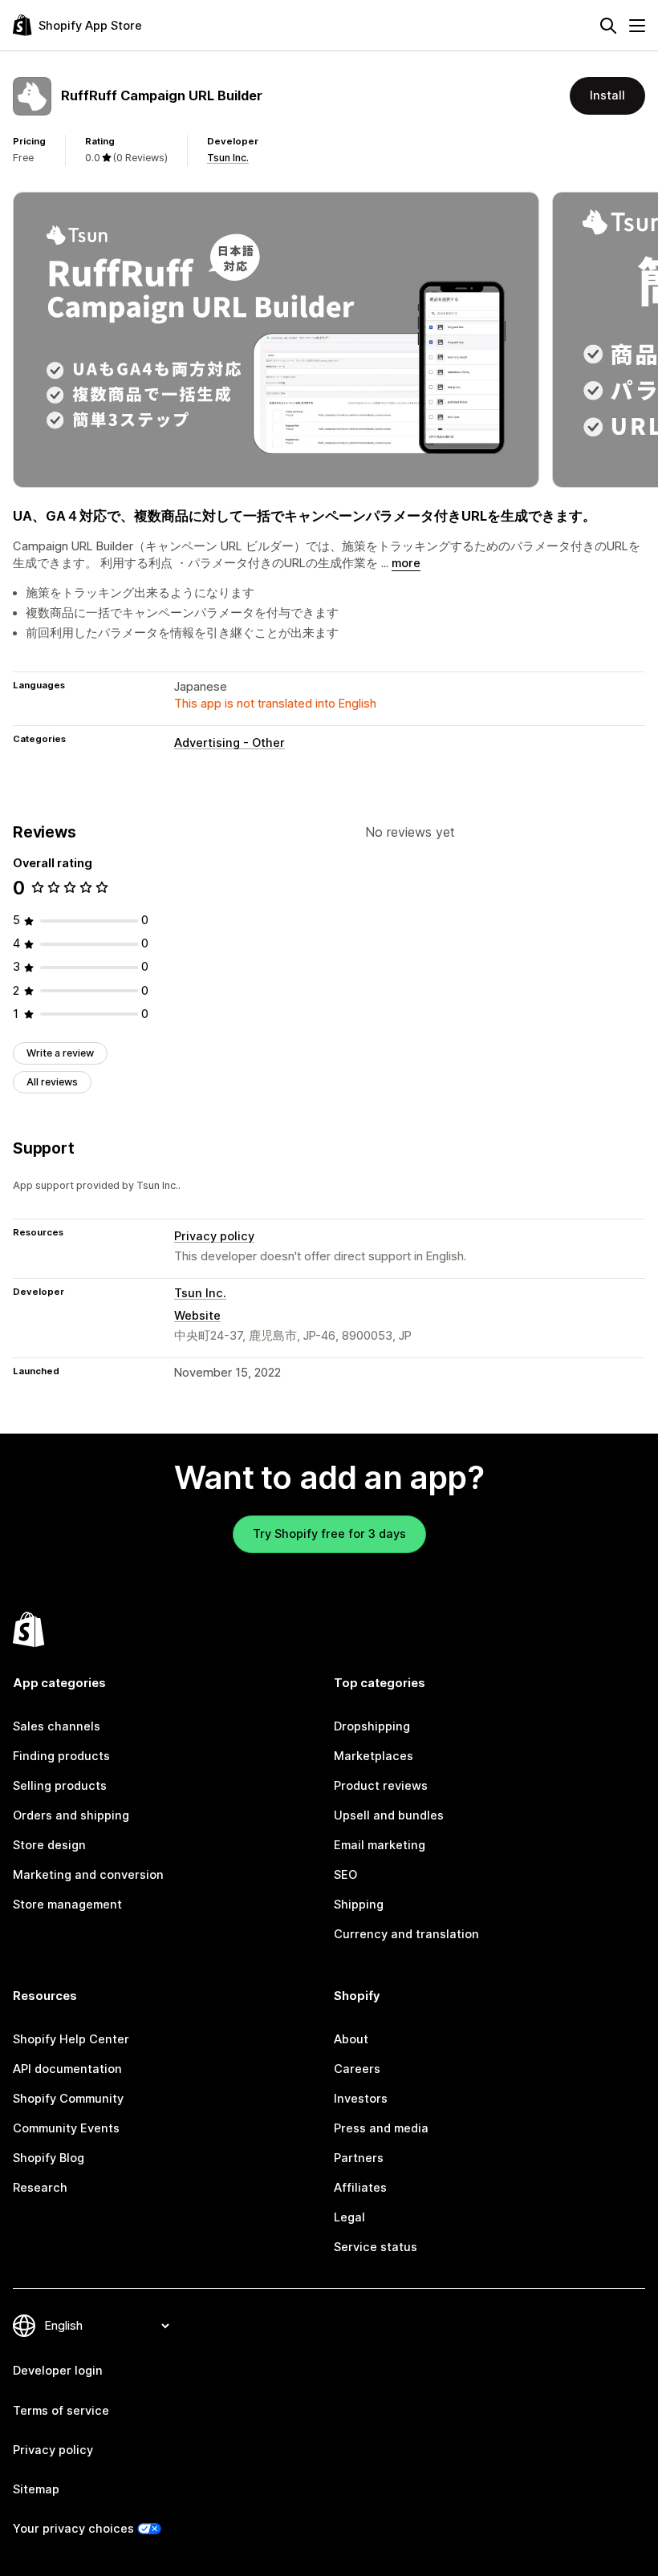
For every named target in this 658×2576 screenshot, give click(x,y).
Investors (361, 2099)
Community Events (66, 2128)
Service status (376, 2247)
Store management (67, 1905)
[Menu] (637, 26)
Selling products (60, 1786)
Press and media (381, 2128)
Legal (349, 2217)
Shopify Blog (49, 2158)
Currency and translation (406, 1934)
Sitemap (36, 2489)
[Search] (608, 26)
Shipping (359, 1905)
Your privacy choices (73, 2529)
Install (607, 95)
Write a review (60, 1053)
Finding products (61, 1756)
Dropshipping (372, 1726)
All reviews (52, 1082)
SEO (345, 1875)
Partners (359, 2158)
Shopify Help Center (71, 2039)
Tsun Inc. (228, 158)
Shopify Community (68, 2099)
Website (197, 1316)
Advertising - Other (229, 743)
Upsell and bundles (389, 1815)
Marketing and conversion (88, 1875)
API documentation (67, 2069)
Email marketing (380, 1845)
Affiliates (360, 2188)
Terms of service (61, 2411)
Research (40, 2188)
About (351, 2039)
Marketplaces (374, 1756)
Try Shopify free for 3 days (329, 1534)
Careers (357, 2069)
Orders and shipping (71, 1815)
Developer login (58, 2371)
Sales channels (57, 1726)
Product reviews (381, 1786)
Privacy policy (214, 1236)
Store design (49, 1845)
